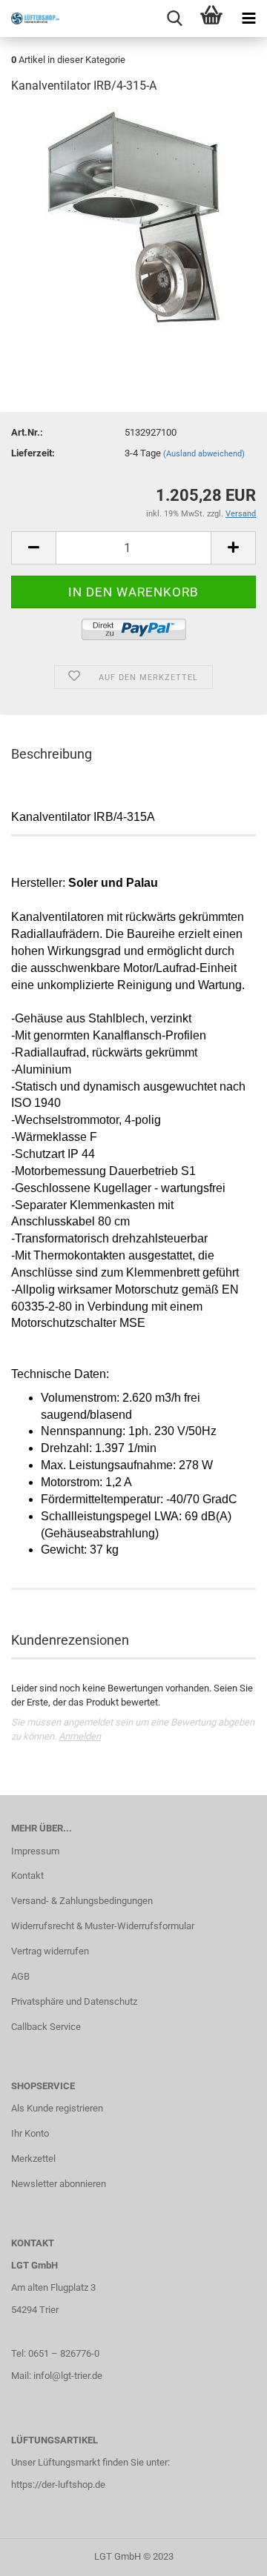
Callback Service (46, 2027)
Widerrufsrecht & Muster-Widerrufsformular (103, 1926)
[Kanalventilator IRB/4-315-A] (133, 218)
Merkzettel (33, 2159)
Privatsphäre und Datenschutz (74, 2001)
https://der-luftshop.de (58, 2485)
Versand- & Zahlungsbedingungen (82, 1901)
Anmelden (80, 1736)
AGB (20, 1976)
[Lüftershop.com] (30, 19)
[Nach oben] (226, 2554)
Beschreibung (52, 754)
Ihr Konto (30, 2133)
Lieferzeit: (33, 453)
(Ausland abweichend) (204, 454)
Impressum (35, 1851)
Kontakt (27, 1876)
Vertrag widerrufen (50, 1951)
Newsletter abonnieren (59, 2184)
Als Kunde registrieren (57, 2108)
